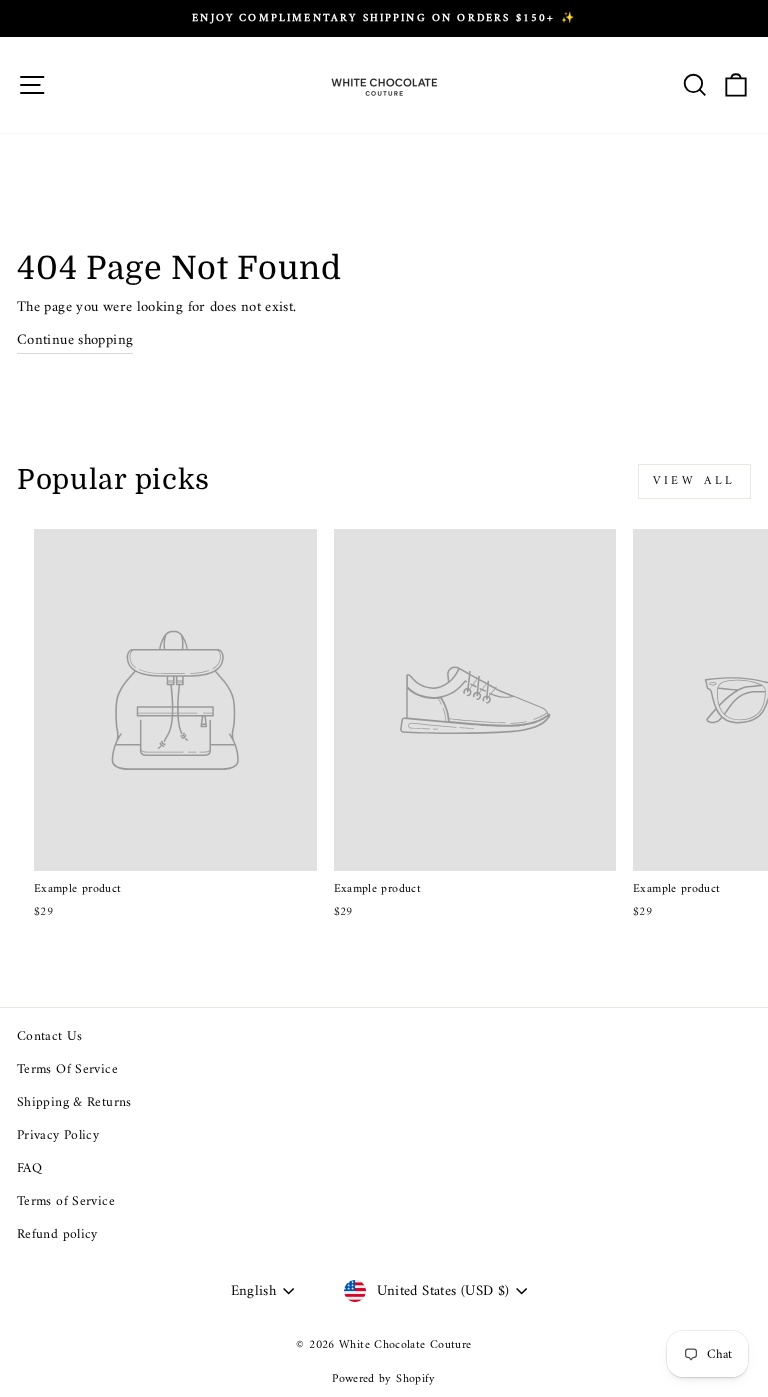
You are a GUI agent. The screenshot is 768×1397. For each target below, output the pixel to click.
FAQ (29, 1169)
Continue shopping (75, 341)
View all (694, 481)
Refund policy (57, 1235)
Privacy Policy (58, 1136)
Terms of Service (66, 1202)
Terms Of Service (67, 1070)
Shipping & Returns (74, 1103)
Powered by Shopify (384, 1379)
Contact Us (50, 1037)
